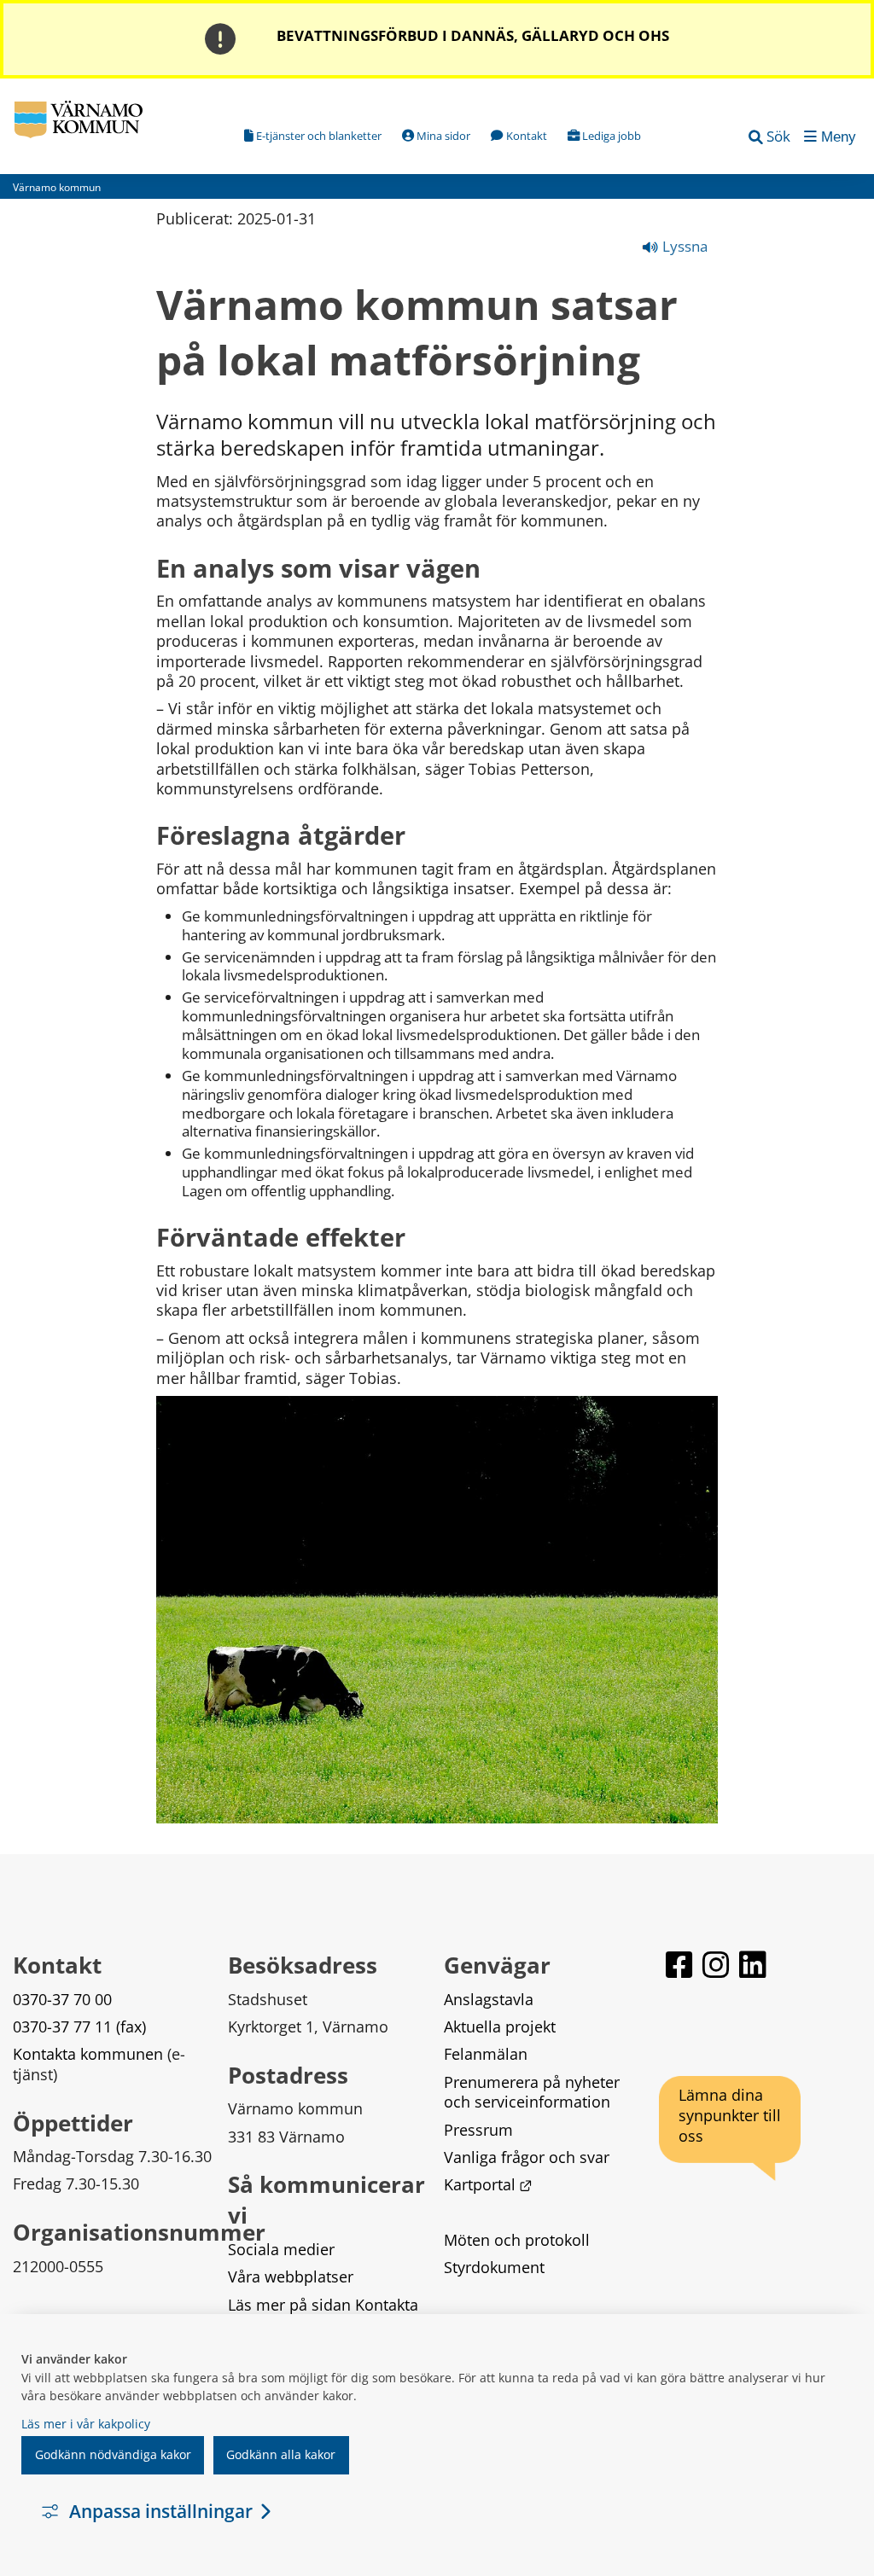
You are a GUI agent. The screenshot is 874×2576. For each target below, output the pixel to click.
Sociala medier (281, 2249)
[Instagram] (717, 1972)
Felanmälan (486, 2054)
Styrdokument (494, 2267)
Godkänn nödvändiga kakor (113, 2454)
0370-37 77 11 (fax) (79, 2026)
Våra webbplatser (291, 2277)
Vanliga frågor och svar (527, 2157)
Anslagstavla (489, 1999)
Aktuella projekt (500, 2026)
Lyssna (683, 246)
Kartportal (488, 2184)
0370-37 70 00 (62, 1999)
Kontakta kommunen (88, 2054)
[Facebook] (681, 1972)
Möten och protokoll (517, 2240)
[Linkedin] (753, 1972)
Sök (778, 136)
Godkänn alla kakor (281, 2454)
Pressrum (478, 2130)
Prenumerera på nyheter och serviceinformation (534, 2092)
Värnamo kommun (57, 187)
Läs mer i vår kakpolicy (86, 2424)
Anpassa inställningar (161, 2511)
